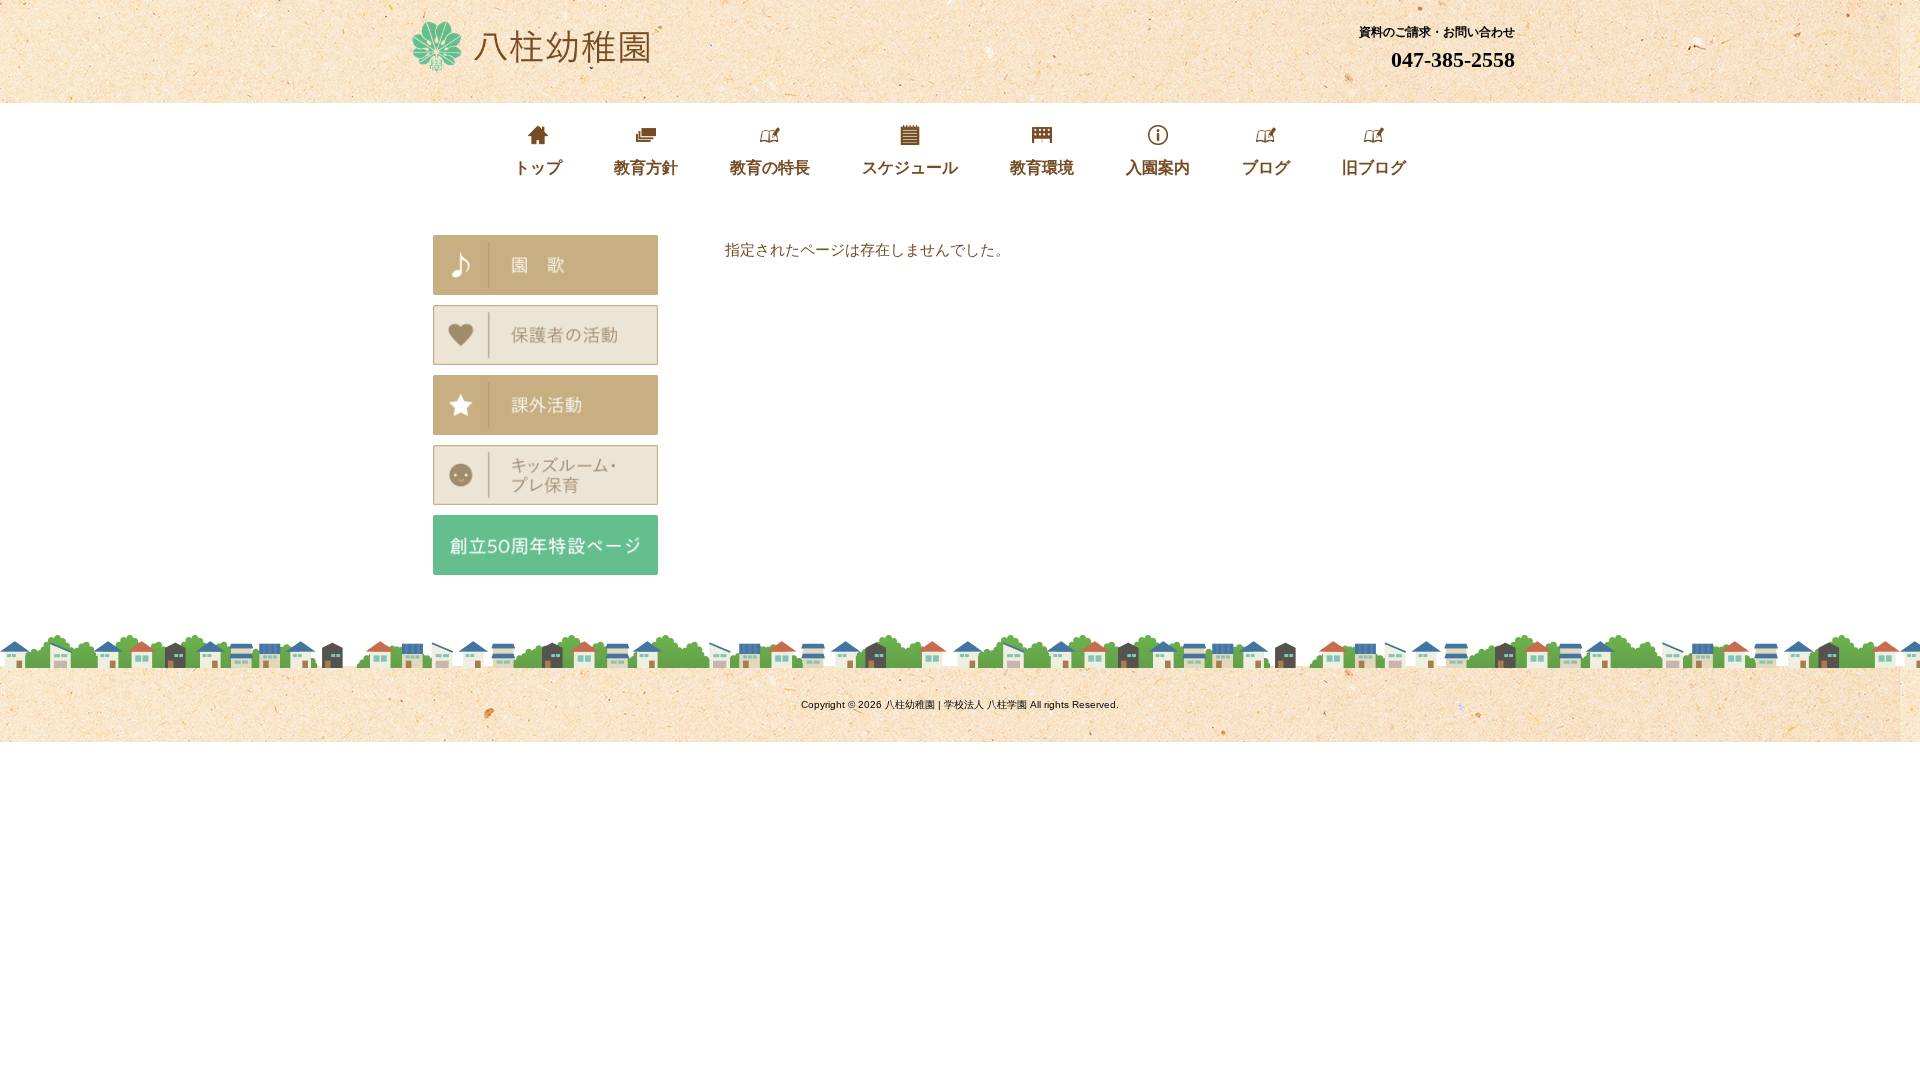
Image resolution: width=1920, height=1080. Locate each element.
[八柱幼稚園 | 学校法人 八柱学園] (532, 65)
